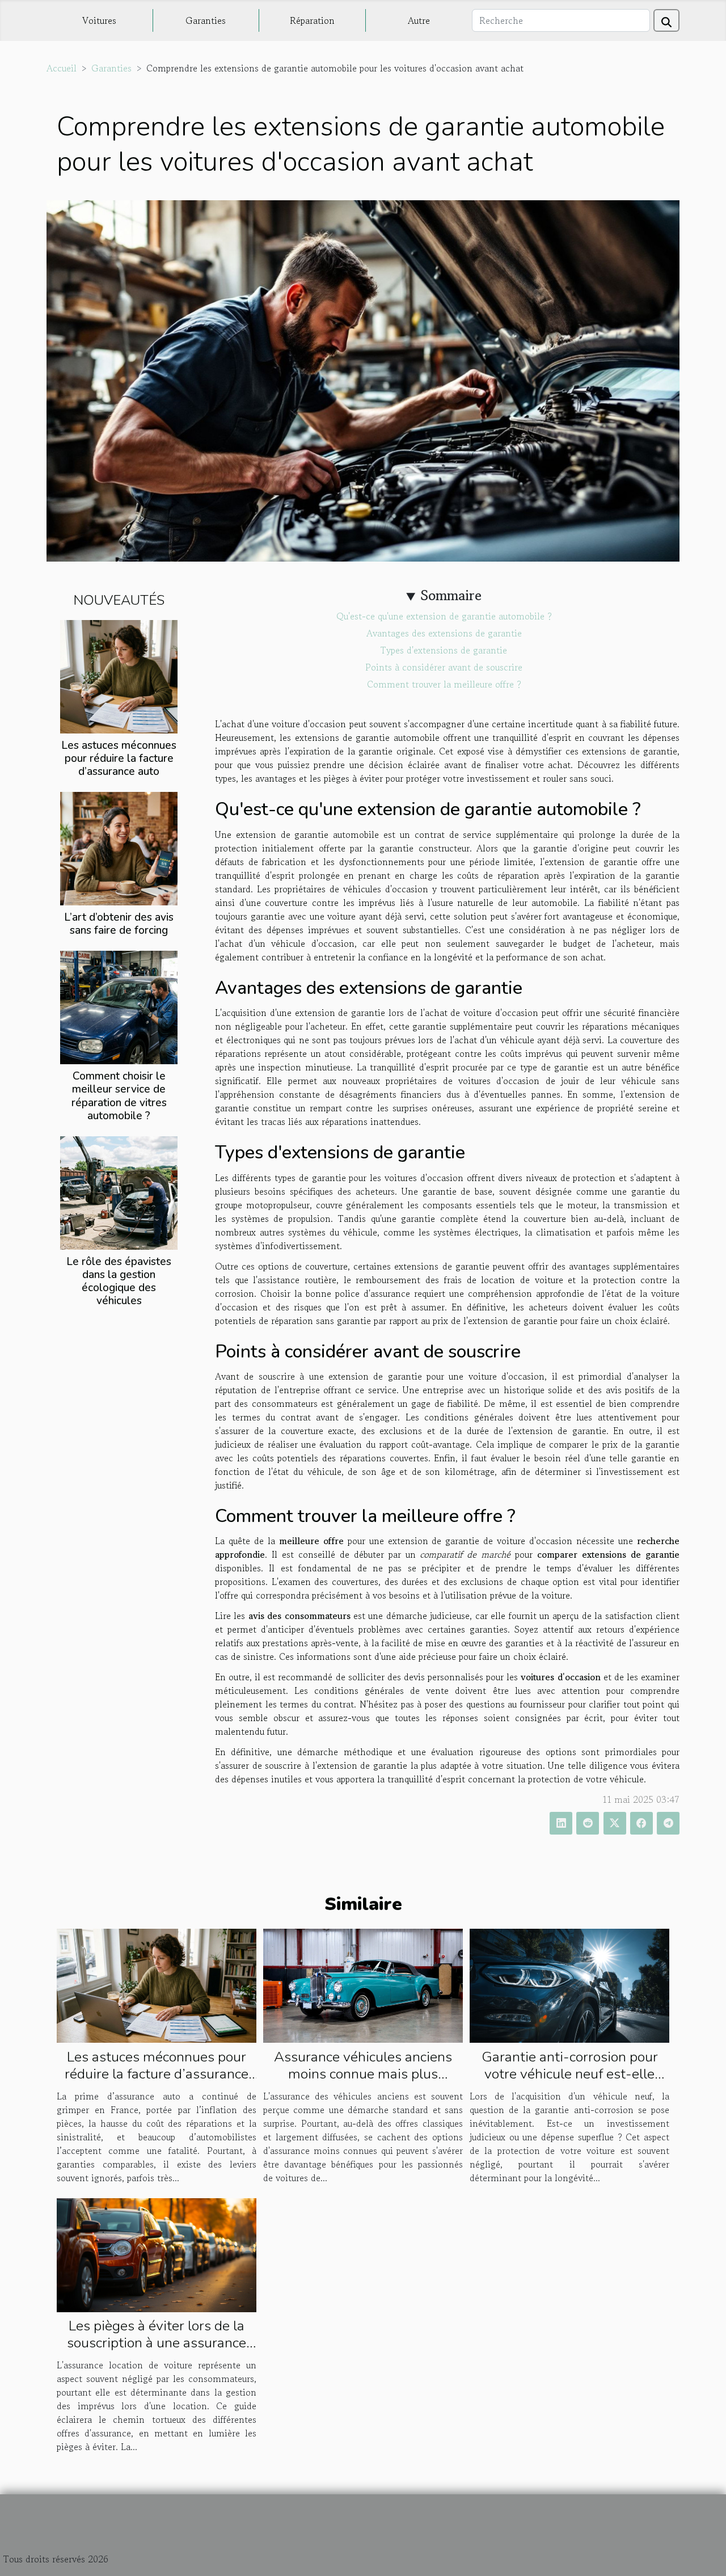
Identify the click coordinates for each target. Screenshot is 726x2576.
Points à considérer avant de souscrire (444, 667)
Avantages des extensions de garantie (444, 633)
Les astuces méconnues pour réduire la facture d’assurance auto (119, 758)
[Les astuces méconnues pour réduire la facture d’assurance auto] (119, 676)
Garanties (206, 20)
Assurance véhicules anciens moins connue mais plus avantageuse (363, 2074)
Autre (419, 20)
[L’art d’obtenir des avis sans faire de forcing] (119, 848)
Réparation (312, 20)
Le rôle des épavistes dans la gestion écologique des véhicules (119, 1281)
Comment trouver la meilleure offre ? (444, 684)
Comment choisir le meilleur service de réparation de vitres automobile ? (119, 1096)
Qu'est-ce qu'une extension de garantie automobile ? (444, 616)
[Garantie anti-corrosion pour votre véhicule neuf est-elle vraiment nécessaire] (569, 1984)
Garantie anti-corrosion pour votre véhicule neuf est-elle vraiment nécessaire (570, 2074)
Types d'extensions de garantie (444, 650)
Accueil (62, 68)
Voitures (99, 20)
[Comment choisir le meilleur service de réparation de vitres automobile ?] (119, 1006)
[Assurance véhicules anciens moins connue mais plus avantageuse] (363, 1984)
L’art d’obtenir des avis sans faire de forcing (119, 924)
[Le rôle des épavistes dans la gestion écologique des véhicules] (119, 1191)
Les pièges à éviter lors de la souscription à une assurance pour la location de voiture (157, 2343)
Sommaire (451, 595)
